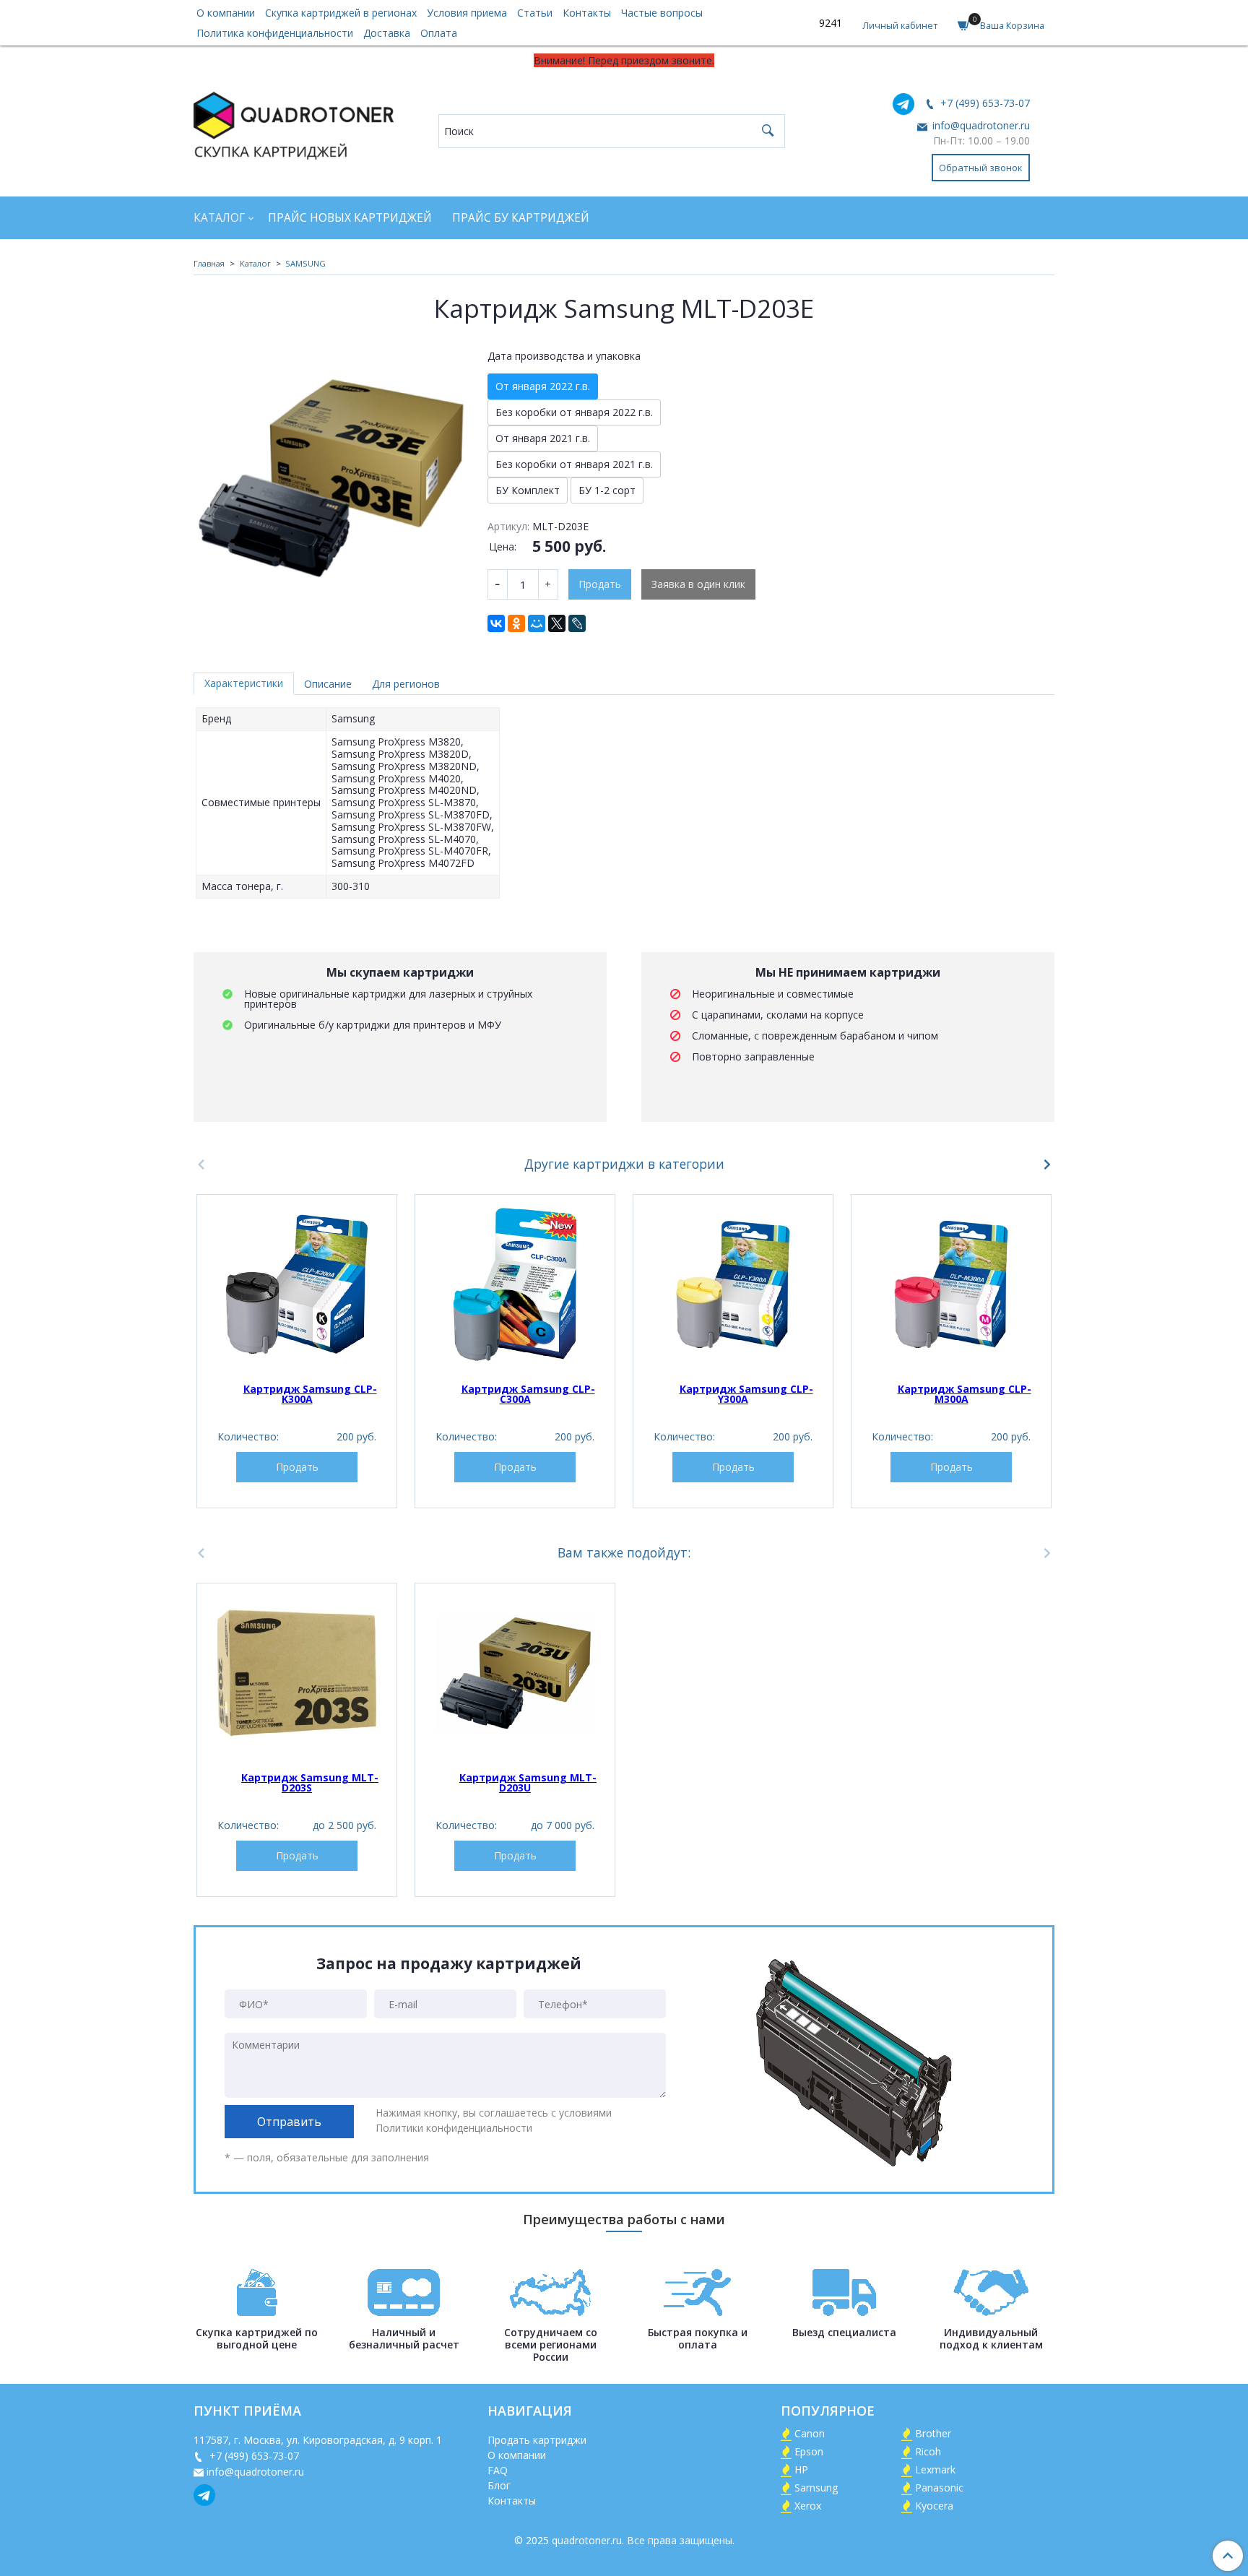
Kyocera (934, 2506)
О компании (226, 13)
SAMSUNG (305, 263)
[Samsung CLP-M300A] (951, 1284)
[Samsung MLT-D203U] (515, 1673)
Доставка (387, 33)
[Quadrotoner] (294, 122)
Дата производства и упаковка (564, 356)
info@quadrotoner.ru (980, 125)
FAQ (498, 2470)
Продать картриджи (537, 2440)
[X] (557, 623)
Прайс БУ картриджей (521, 218)
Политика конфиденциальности (275, 33)
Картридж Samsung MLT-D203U (528, 1782)
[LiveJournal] (577, 623)
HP (801, 2469)
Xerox (808, 2506)
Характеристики (244, 683)
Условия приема (467, 13)
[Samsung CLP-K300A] (297, 1284)
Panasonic (939, 2488)
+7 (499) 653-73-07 (984, 103)
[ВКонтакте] (496, 623)
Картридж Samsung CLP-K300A (310, 1394)
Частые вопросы (662, 13)
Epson (809, 2451)
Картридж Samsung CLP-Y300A (746, 1394)
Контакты (587, 13)
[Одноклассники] (516, 623)
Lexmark (935, 2469)
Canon (810, 2433)
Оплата (439, 33)
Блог (499, 2485)
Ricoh (928, 2451)
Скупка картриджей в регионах (341, 13)
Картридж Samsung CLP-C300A (528, 1394)
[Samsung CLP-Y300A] (733, 1284)
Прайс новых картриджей (350, 218)
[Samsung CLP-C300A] (515, 1284)
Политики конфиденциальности (454, 2128)
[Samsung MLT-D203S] (297, 1673)
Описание (328, 684)
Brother (933, 2433)
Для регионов (406, 684)
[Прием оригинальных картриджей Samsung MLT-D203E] (330, 478)
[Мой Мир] (537, 623)
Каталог (219, 218)
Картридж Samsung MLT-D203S (310, 1782)
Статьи (535, 13)
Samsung (816, 2488)
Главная (209, 263)
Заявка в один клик (698, 584)
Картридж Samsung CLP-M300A (965, 1394)
